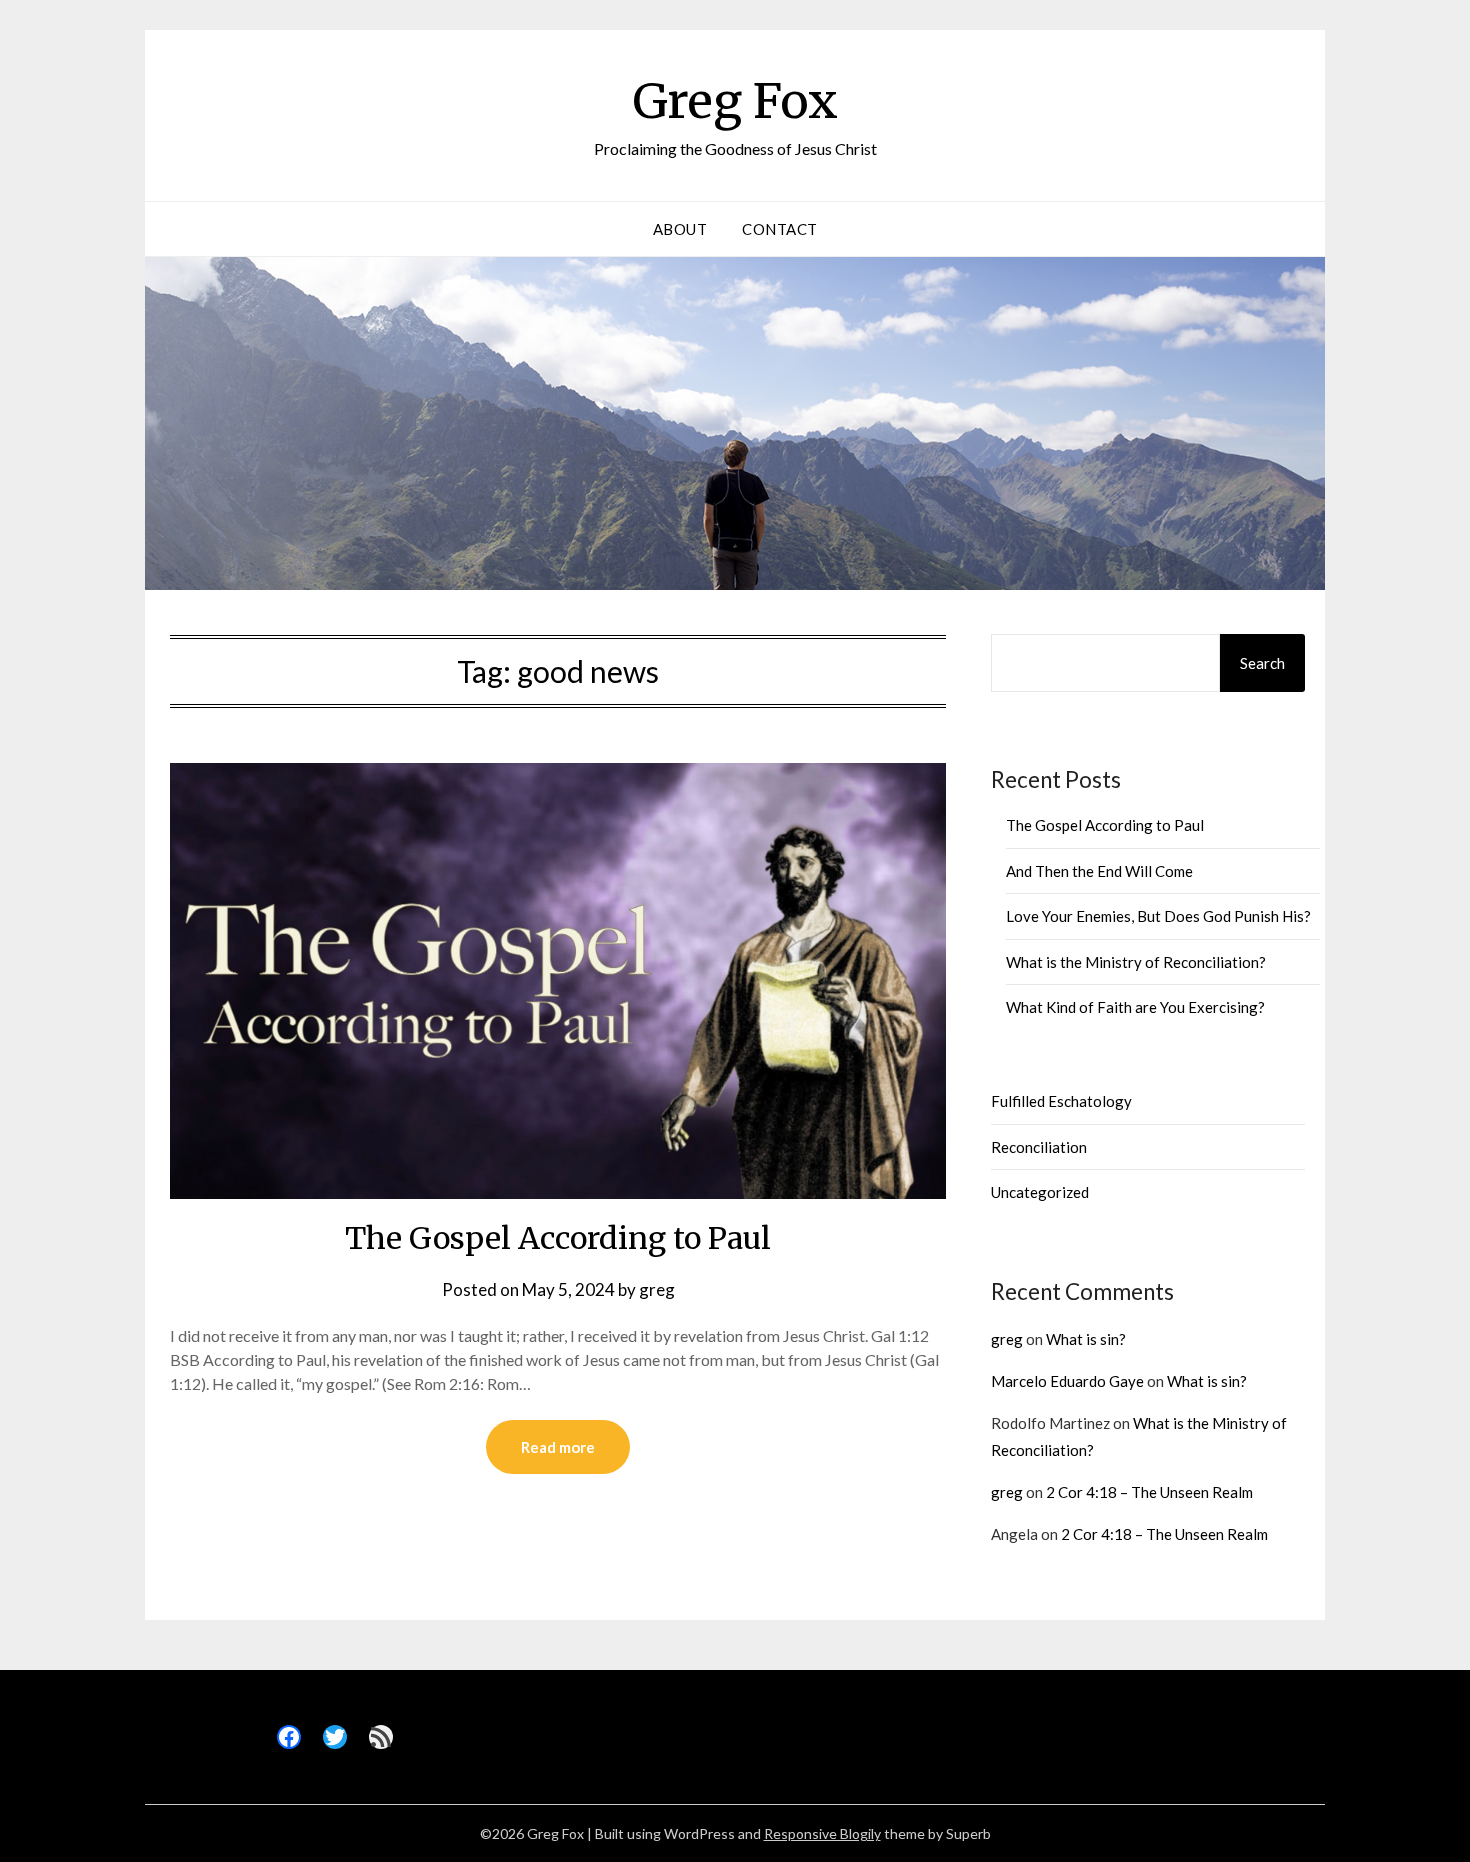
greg (657, 1289)
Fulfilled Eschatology (1061, 1101)
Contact (780, 229)
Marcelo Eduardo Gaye (1067, 1381)
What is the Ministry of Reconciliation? (1136, 962)
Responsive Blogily (822, 1833)
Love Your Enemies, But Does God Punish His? (1158, 916)
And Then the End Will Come (1099, 871)
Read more (558, 1447)
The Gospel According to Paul (558, 1238)
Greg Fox (735, 101)
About (680, 229)
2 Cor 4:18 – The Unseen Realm (1149, 1492)
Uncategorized (1040, 1192)
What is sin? (1086, 1339)
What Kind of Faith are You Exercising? (1135, 1007)
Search (1262, 663)
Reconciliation (1039, 1147)
